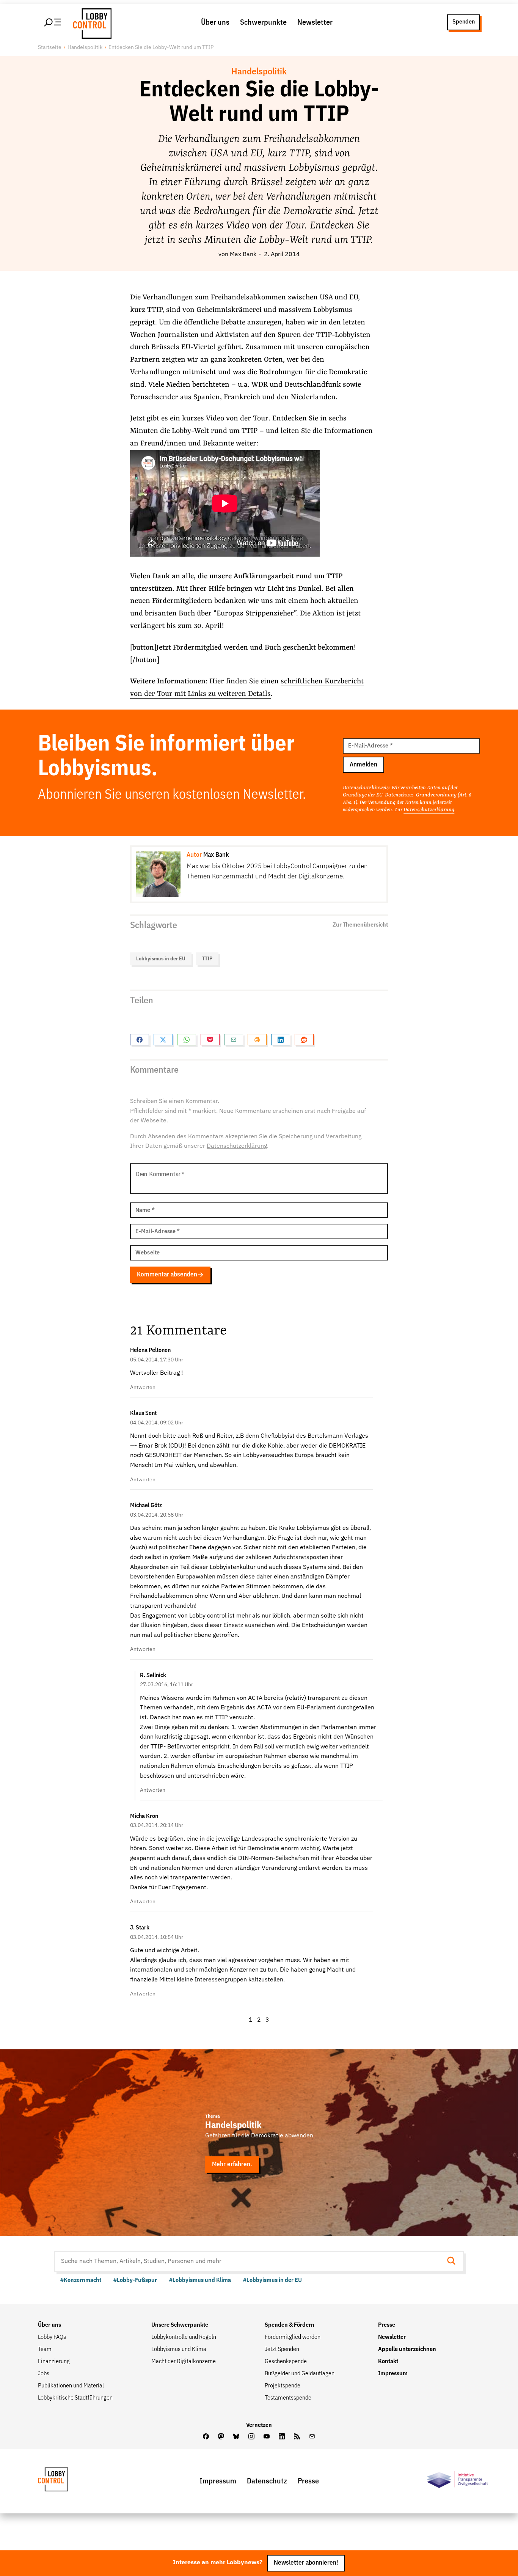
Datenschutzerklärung (429, 810)
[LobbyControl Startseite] (90, 22)
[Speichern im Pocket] (210, 1040)
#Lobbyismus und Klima (200, 2280)
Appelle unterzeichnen (407, 2349)
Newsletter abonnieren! (306, 2563)
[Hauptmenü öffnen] (53, 22)
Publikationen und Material (71, 2386)
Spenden (464, 22)
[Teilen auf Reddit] (304, 1040)
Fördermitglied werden (293, 2337)
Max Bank (243, 255)
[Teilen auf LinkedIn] (281, 1040)
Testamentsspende (288, 2398)
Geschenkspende (286, 2362)
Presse (387, 2325)
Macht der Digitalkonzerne (184, 2362)
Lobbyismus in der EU (161, 959)
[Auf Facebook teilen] (140, 1040)
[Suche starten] (454, 2262)
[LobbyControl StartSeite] (64, 2481)
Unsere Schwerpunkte (180, 2325)
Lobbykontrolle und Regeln (184, 2337)
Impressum (393, 2374)
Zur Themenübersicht (360, 925)
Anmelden (363, 765)
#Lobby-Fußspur (135, 2280)
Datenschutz (267, 2481)
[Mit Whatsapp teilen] (187, 1040)
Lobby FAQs (52, 2337)
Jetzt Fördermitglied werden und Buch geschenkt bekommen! (256, 648)
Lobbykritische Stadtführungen (75, 2398)
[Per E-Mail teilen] (234, 1040)
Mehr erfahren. (232, 2165)
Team (45, 2349)
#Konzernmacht (81, 2280)
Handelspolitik (85, 47)
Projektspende (283, 2386)
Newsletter (315, 22)
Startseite (50, 47)
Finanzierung (54, 2362)
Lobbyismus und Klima (179, 2349)
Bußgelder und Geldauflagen (300, 2374)
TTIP (207, 959)
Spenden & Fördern (290, 2325)
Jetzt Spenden (282, 2349)
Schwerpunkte (263, 22)
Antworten (143, 1388)
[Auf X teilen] (163, 1040)
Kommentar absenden (167, 1275)
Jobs (44, 2374)
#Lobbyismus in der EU (272, 2280)
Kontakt (388, 2362)
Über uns (215, 22)
